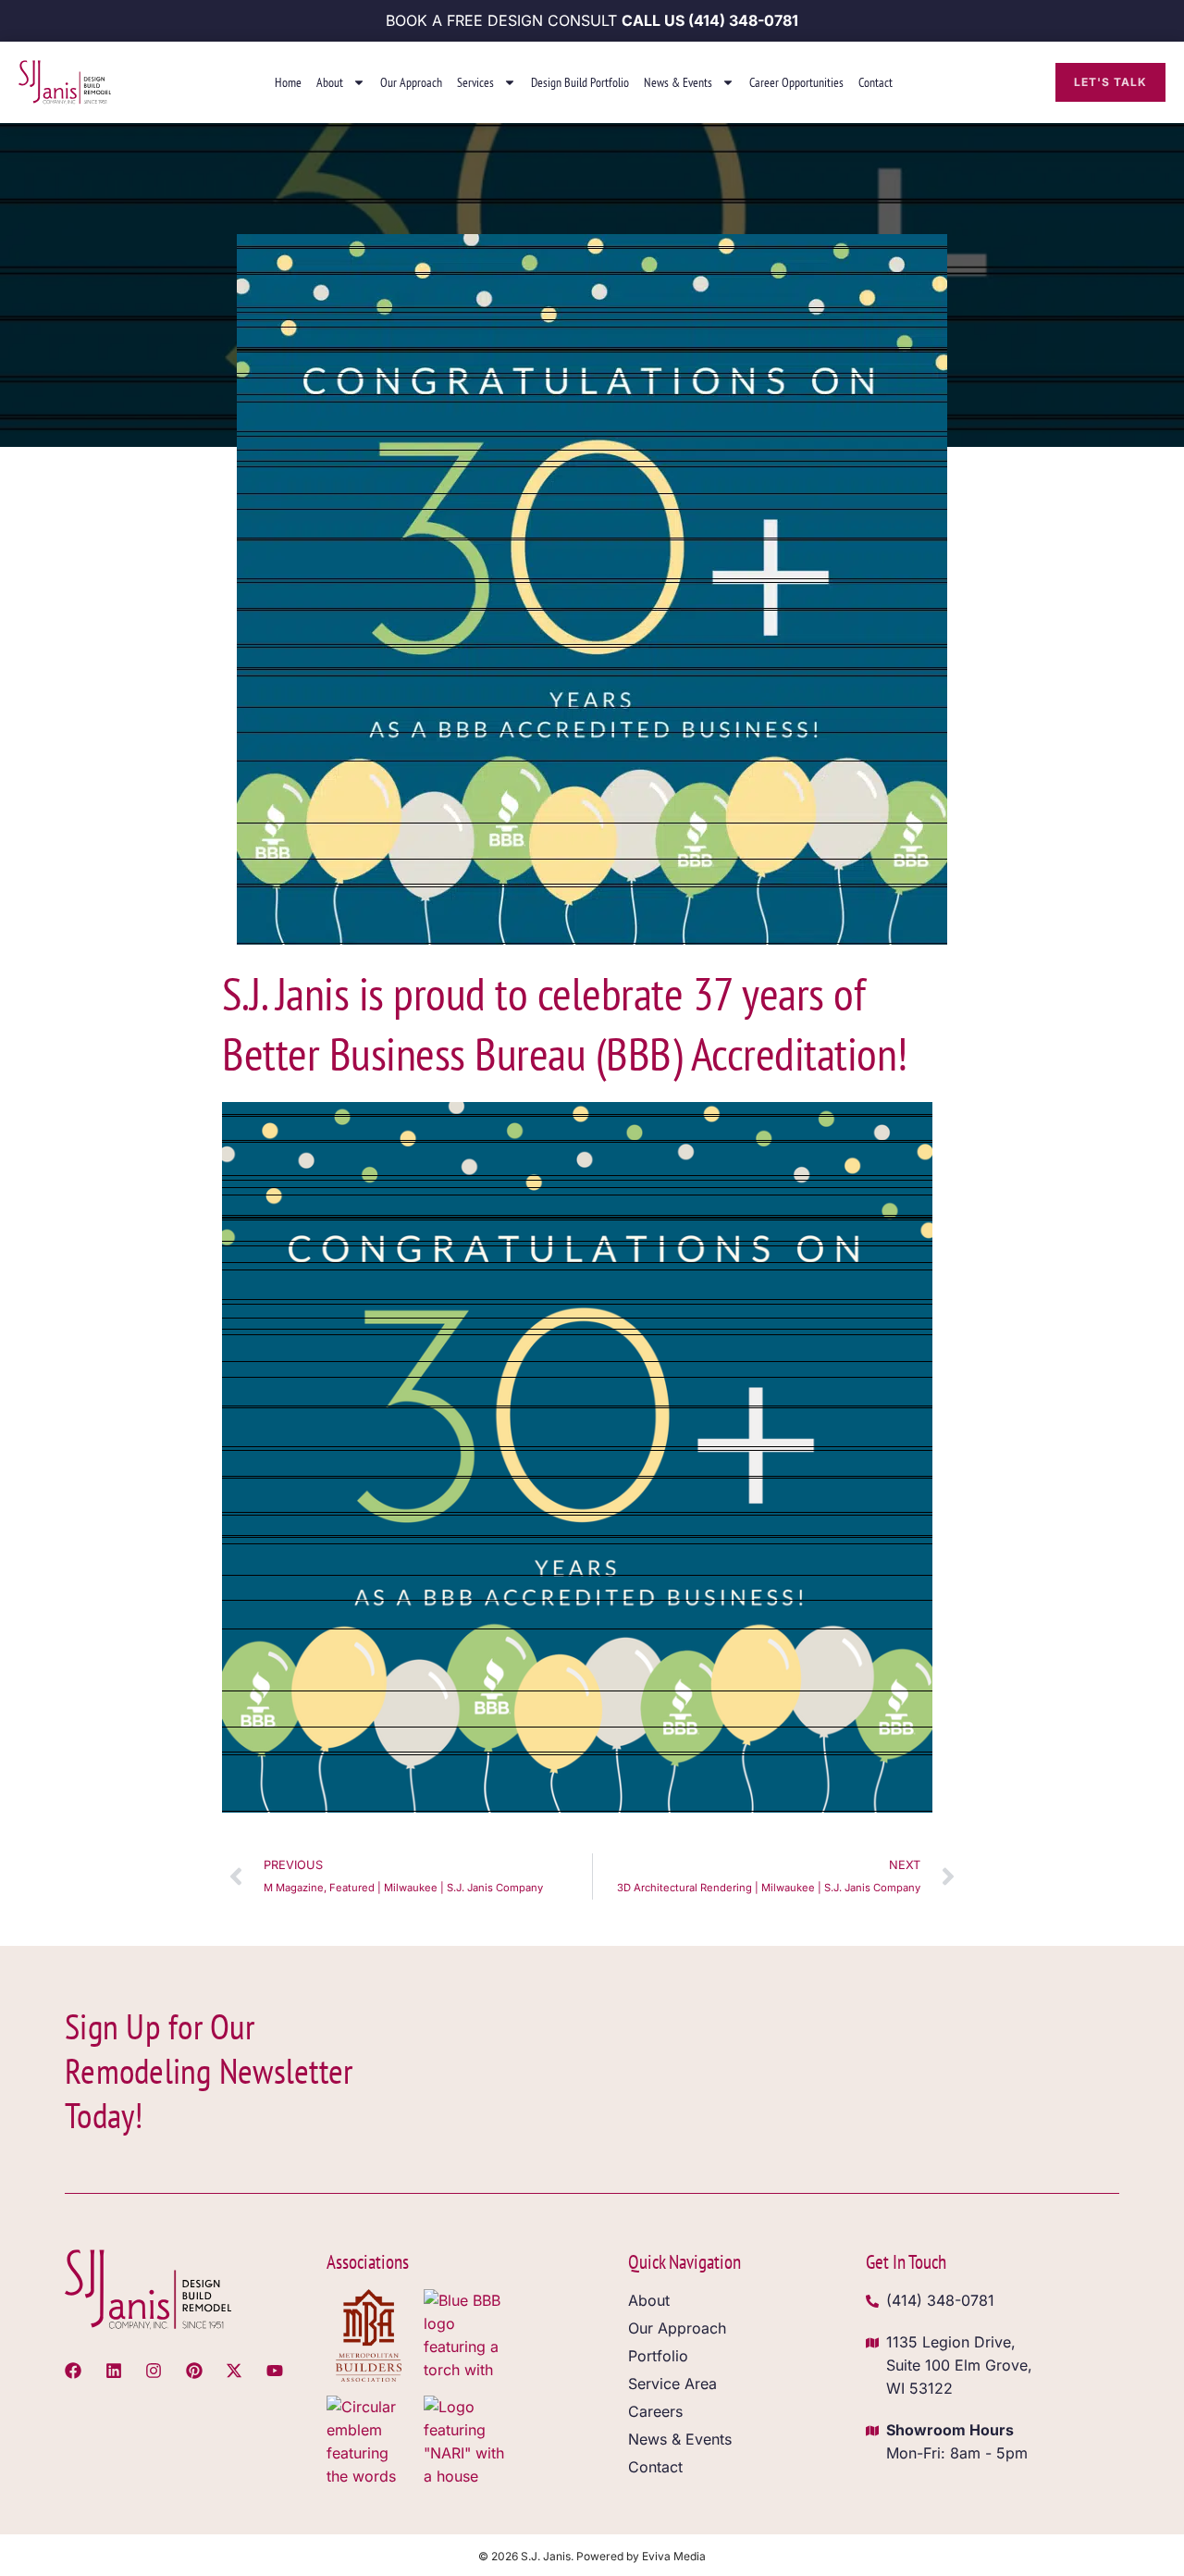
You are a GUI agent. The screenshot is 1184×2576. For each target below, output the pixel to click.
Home (288, 82)
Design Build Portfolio (580, 82)
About (330, 82)
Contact (876, 82)
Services (475, 82)
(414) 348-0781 (743, 20)
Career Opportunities (796, 82)
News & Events (678, 82)
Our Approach (411, 82)
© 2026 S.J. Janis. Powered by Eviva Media (592, 2556)
